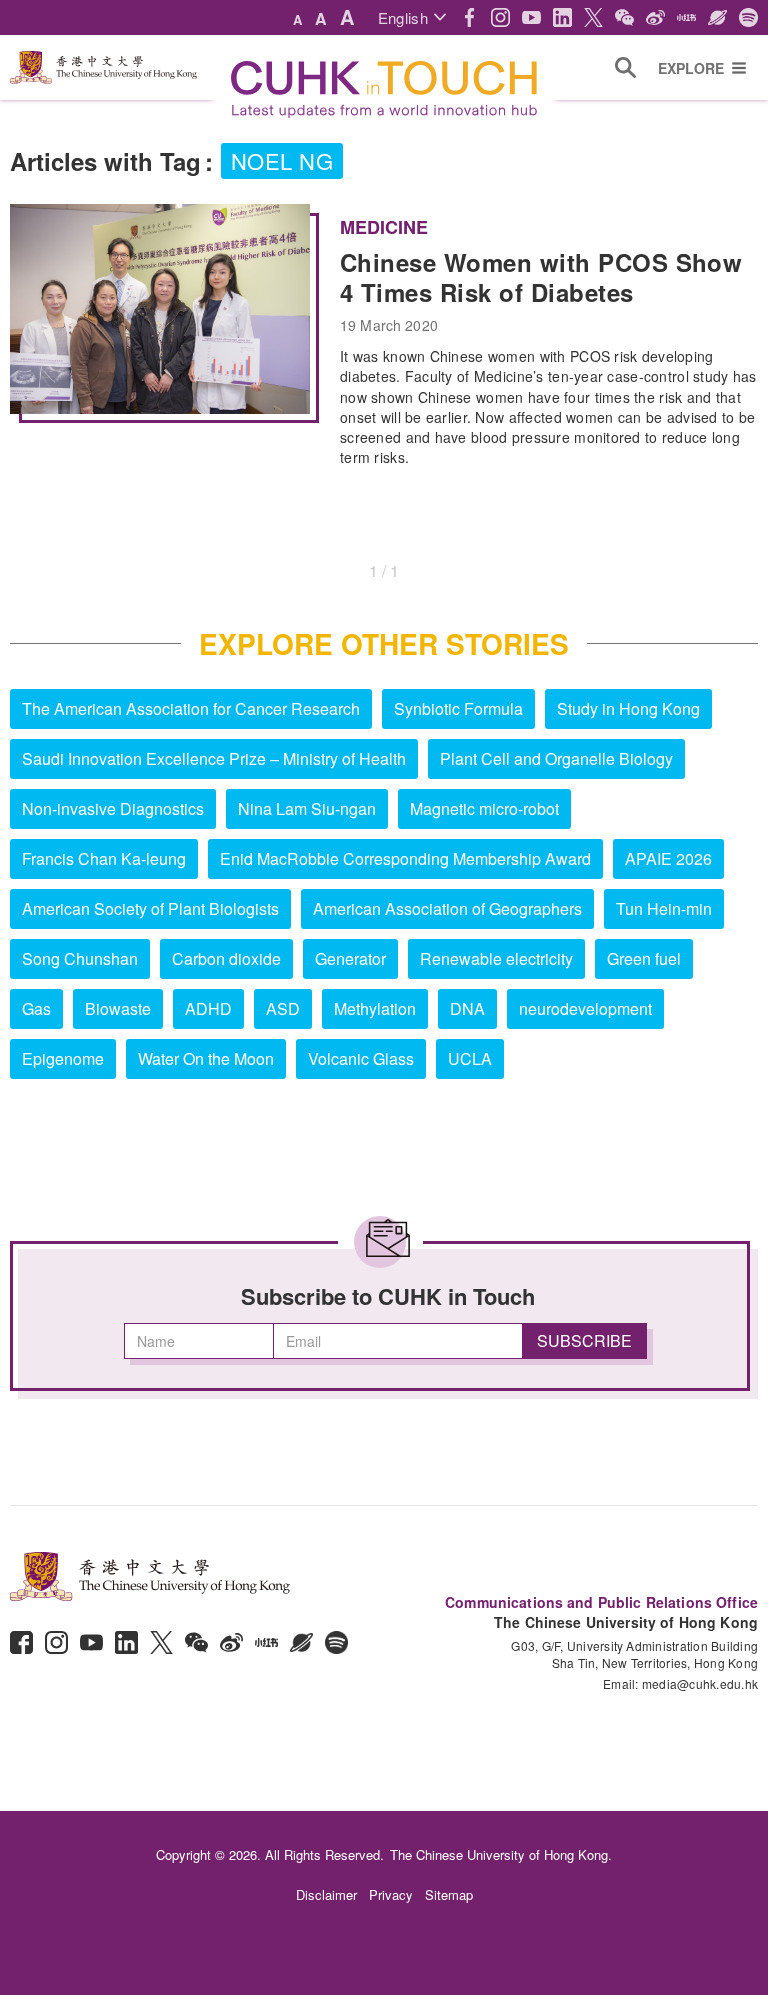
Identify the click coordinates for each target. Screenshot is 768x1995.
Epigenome (63, 1058)
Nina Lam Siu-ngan (307, 808)
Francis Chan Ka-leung (104, 858)
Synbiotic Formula (458, 708)
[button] (412, 17)
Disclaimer (326, 1894)
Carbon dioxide (226, 958)
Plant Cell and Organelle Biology (556, 758)
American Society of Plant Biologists (150, 908)
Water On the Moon (206, 1058)
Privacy (391, 1894)
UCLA (470, 1058)
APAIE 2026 (668, 858)
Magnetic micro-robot (484, 808)
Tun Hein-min (664, 908)
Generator (350, 958)
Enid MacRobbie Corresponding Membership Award (405, 858)
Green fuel (644, 958)
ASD (283, 1008)
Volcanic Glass (361, 1058)
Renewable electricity (496, 958)
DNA (467, 1008)
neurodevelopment (585, 1008)
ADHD (208, 1008)
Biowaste (118, 1008)
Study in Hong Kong (628, 708)
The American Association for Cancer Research (191, 708)
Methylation (375, 1008)
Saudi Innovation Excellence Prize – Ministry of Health (214, 758)
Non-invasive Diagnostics (113, 808)
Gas (36, 1008)
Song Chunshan (80, 958)
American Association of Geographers (447, 908)
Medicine (384, 227)
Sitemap (449, 1894)
